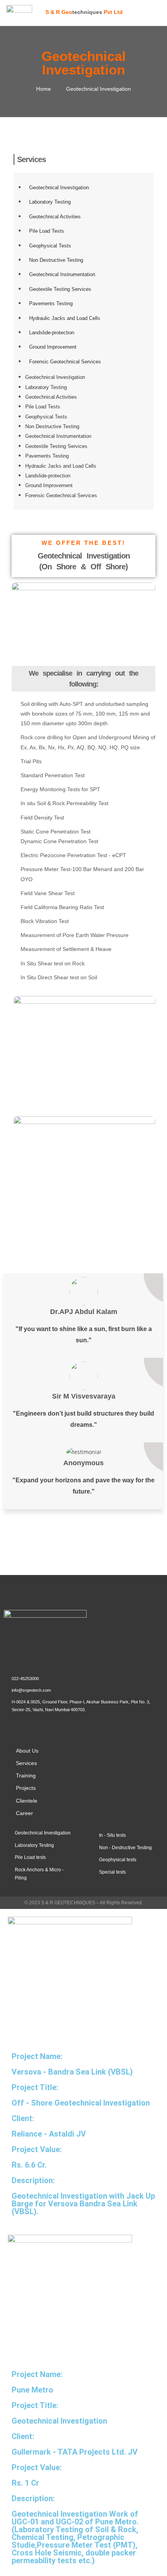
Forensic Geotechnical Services (65, 362)
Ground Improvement (53, 347)
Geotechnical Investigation (59, 188)
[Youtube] (65, 1726)
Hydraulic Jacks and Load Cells (65, 318)
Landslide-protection (52, 333)
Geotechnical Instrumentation (62, 274)
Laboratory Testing (50, 202)
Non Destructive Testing (56, 260)
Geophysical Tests (50, 246)
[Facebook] (19, 1726)
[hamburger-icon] (155, 12)
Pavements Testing (51, 303)
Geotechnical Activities (55, 217)
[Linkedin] (42, 1726)
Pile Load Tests (47, 231)
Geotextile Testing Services (60, 289)
